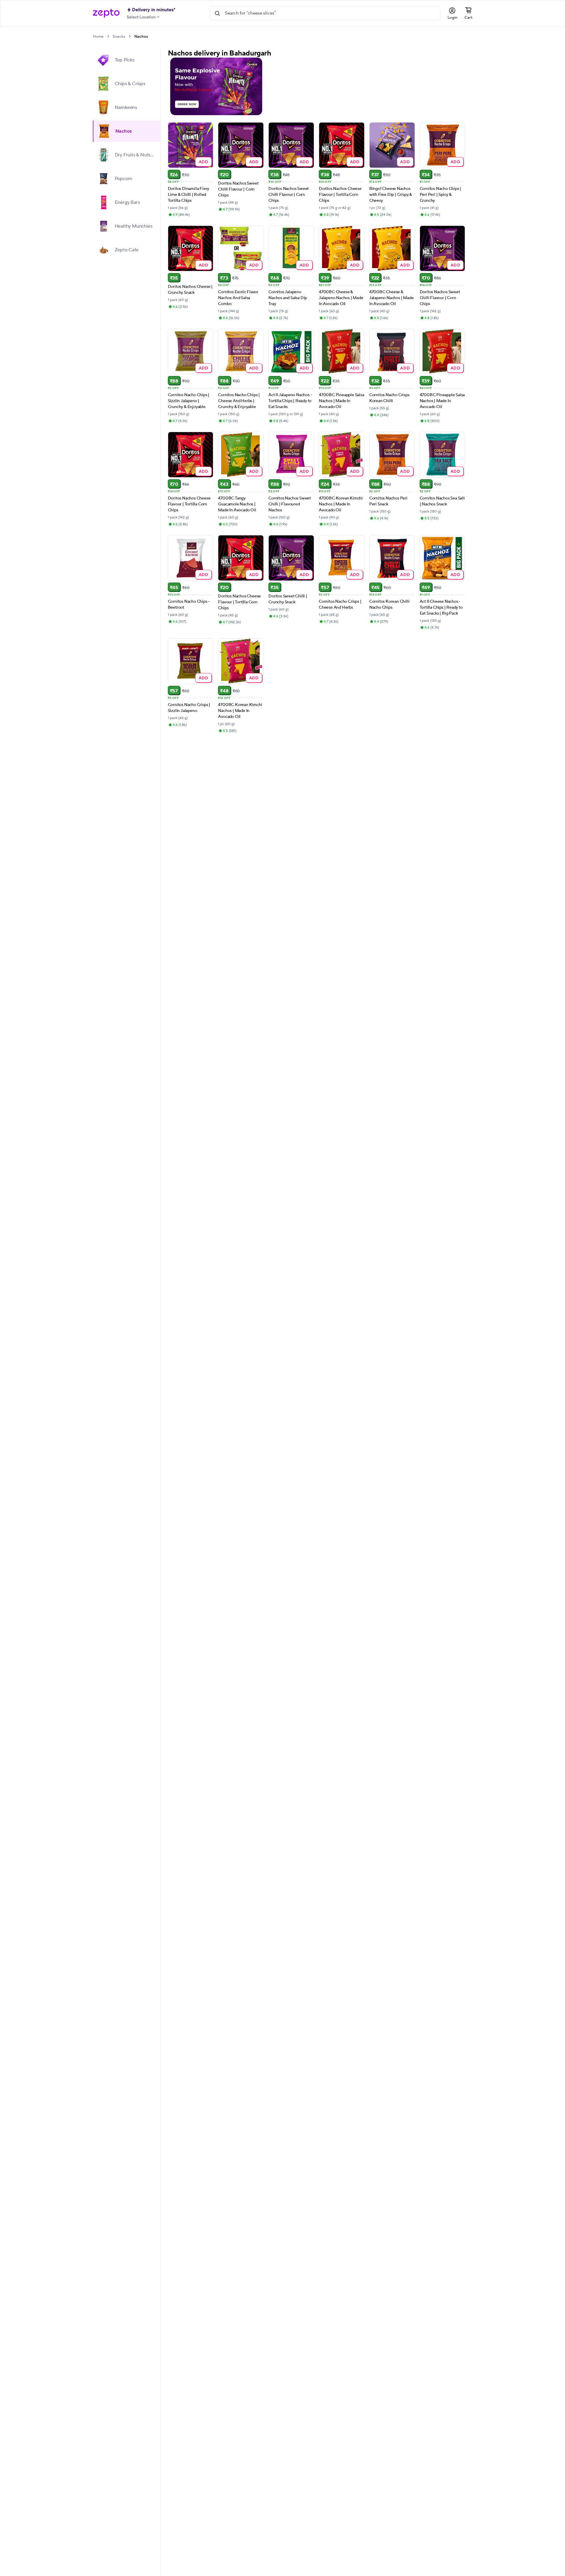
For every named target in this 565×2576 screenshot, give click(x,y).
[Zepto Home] (106, 13)
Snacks (119, 37)
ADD (204, 162)
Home (98, 37)
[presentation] (108, 36)
